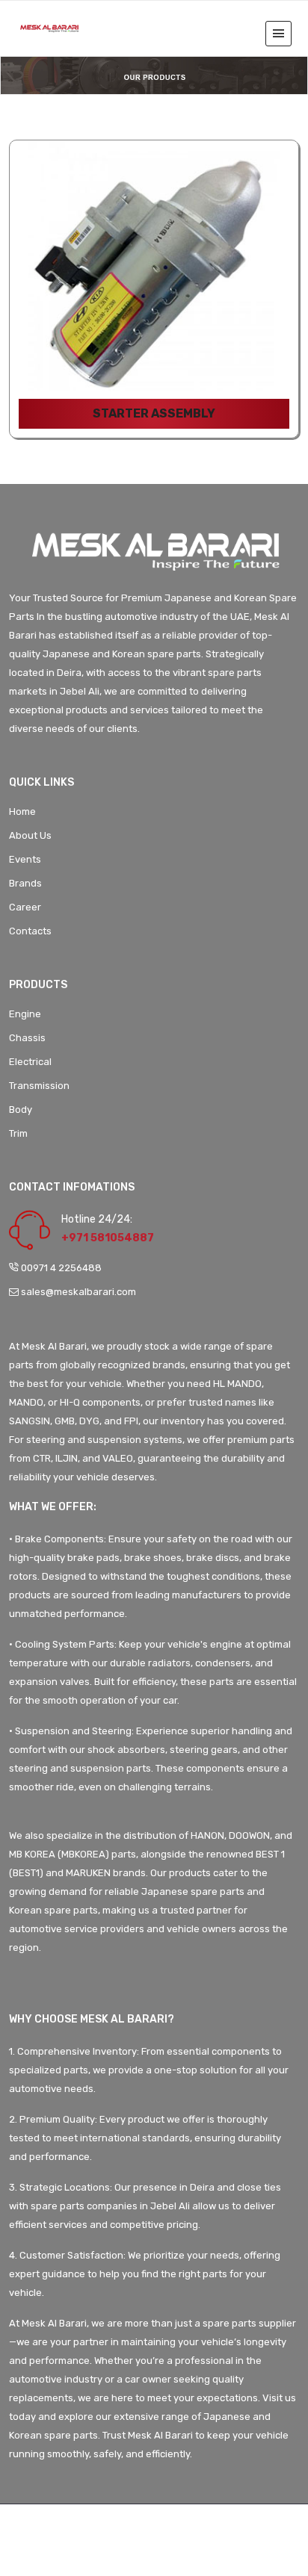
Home (22, 811)
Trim (18, 1133)
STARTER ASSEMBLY (154, 413)
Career (25, 907)
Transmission (39, 1086)
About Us (30, 835)
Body (21, 1109)
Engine (25, 1014)
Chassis (27, 1038)
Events (25, 859)
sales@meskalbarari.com (77, 1292)
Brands (25, 883)
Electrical (30, 1062)
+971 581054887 (108, 1238)
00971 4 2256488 (61, 1268)
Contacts (30, 931)
